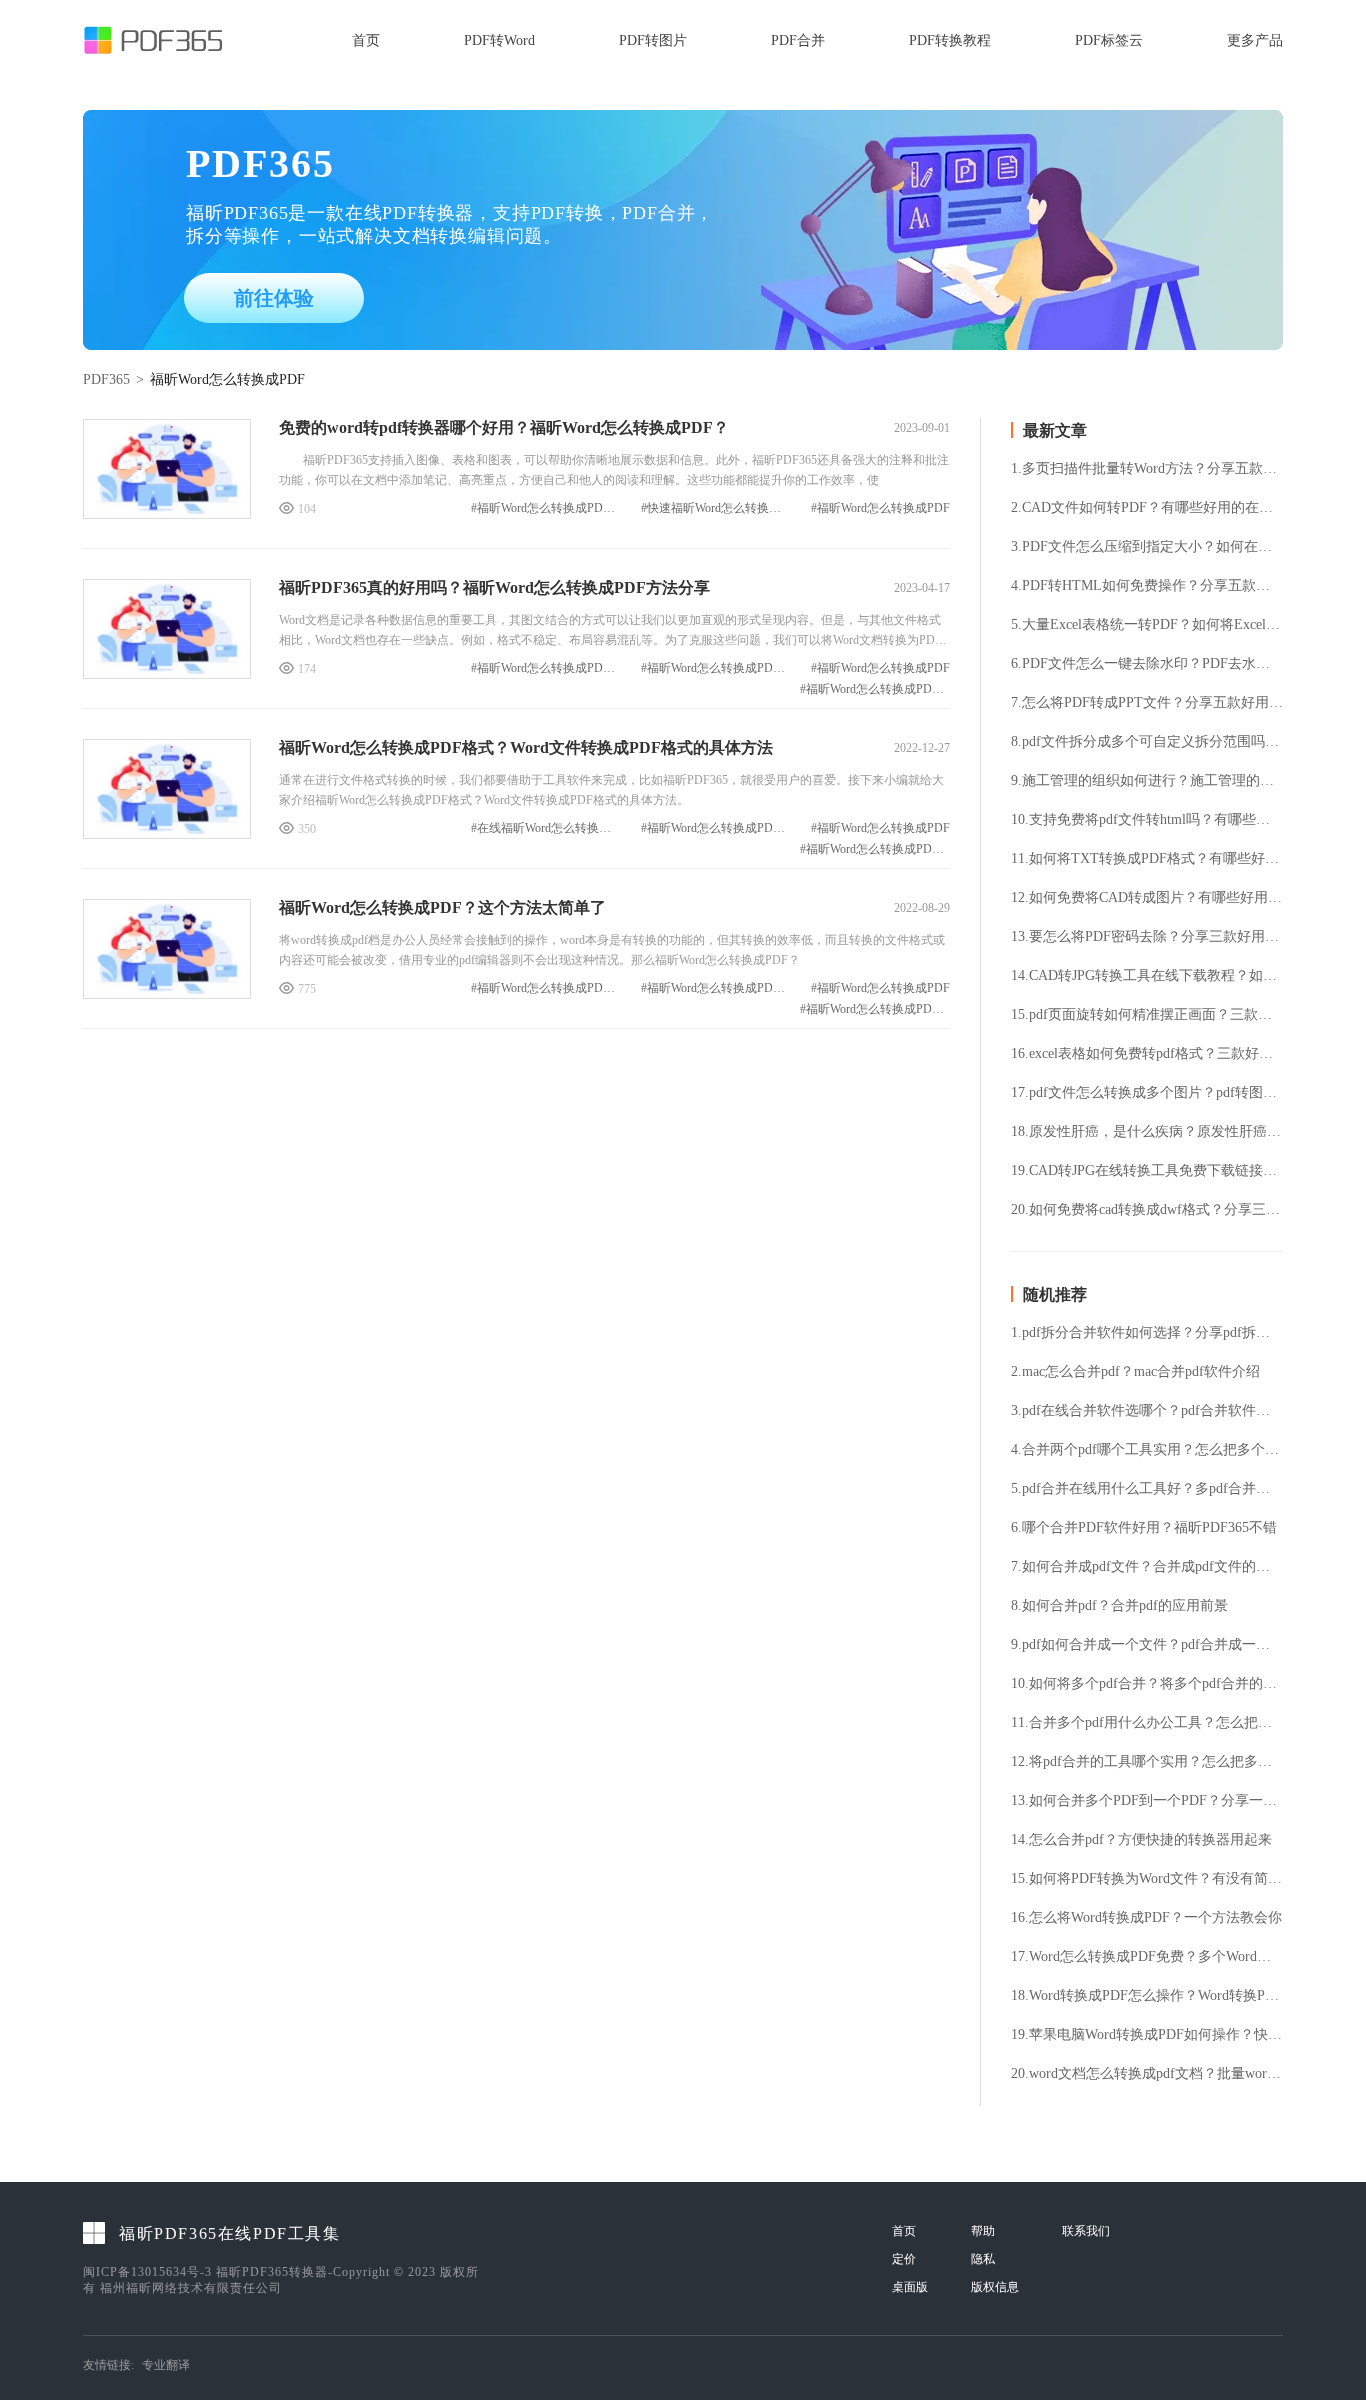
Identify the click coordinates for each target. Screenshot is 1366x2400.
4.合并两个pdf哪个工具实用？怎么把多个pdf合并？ (1147, 1450)
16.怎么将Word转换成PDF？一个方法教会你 (1146, 1918)
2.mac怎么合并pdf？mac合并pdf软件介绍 (1135, 1372)
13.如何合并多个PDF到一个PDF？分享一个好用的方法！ (1147, 1801)
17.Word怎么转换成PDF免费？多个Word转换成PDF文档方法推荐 (1147, 1957)
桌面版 (910, 2287)
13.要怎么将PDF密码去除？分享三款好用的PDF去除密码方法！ (1147, 937)
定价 (904, 2259)
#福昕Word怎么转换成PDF (880, 508)
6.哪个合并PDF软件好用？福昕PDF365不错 (1144, 1528)
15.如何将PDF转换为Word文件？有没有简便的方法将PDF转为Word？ (1147, 1879)
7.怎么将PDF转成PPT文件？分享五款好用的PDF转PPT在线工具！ (1147, 703)
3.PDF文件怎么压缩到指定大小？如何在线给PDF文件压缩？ (1147, 547)
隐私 (983, 2259)
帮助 (983, 2231)
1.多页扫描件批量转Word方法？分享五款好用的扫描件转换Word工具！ (1147, 469)
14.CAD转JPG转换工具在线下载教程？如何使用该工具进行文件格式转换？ (1147, 976)
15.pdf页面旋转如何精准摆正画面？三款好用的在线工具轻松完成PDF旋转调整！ (1147, 1015)
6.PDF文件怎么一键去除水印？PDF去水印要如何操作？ (1147, 664)
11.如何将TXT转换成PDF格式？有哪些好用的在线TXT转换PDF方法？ (1147, 859)
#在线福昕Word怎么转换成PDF (546, 828)
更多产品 (1255, 40)
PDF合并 (798, 40)
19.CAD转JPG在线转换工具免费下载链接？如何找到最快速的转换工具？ (1147, 1171)
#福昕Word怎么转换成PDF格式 (875, 689)
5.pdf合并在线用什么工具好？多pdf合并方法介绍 (1147, 1489)
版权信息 (995, 2287)
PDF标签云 (1109, 40)
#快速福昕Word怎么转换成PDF (716, 508)
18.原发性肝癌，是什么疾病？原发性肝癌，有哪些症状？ (1147, 1132)
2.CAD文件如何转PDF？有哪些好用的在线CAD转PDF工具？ (1147, 508)
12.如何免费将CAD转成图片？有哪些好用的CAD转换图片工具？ (1147, 898)
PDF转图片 (653, 40)
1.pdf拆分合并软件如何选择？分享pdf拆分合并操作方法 (1147, 1333)
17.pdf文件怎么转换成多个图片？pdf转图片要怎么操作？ (1147, 1093)
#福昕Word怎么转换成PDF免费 (546, 508)
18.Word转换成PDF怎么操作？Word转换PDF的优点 (1147, 1996)
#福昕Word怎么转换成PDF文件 (716, 668)
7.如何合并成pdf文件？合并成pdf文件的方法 (1147, 1567)
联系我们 (1086, 2231)
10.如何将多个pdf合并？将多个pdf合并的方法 (1147, 1684)
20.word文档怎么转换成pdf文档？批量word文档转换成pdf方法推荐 (1147, 2074)
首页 (366, 40)
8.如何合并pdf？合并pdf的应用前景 (1119, 1606)
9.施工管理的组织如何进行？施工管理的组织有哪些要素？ (1147, 781)
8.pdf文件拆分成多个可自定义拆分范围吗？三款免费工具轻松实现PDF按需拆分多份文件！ (1147, 742)
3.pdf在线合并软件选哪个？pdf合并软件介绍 (1147, 1411)
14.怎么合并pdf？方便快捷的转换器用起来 (1141, 1840)
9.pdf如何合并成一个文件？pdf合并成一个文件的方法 (1147, 1645)
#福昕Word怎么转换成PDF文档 (546, 668)
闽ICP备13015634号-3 (147, 2272)
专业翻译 (166, 2365)
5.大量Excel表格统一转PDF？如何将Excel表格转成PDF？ (1147, 625)
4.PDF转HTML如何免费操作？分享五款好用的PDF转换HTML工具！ (1147, 586)
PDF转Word (499, 40)
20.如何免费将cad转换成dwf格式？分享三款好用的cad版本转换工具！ (1147, 1210)
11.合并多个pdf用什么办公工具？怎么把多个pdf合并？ (1147, 1723)
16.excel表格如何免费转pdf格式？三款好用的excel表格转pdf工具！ (1147, 1054)
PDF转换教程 (950, 40)
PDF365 (106, 379)
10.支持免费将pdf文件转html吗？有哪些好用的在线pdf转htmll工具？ (1147, 820)
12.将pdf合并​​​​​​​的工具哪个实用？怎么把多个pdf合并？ (1147, 1762)
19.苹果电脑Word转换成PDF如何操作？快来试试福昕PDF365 (1147, 2035)
